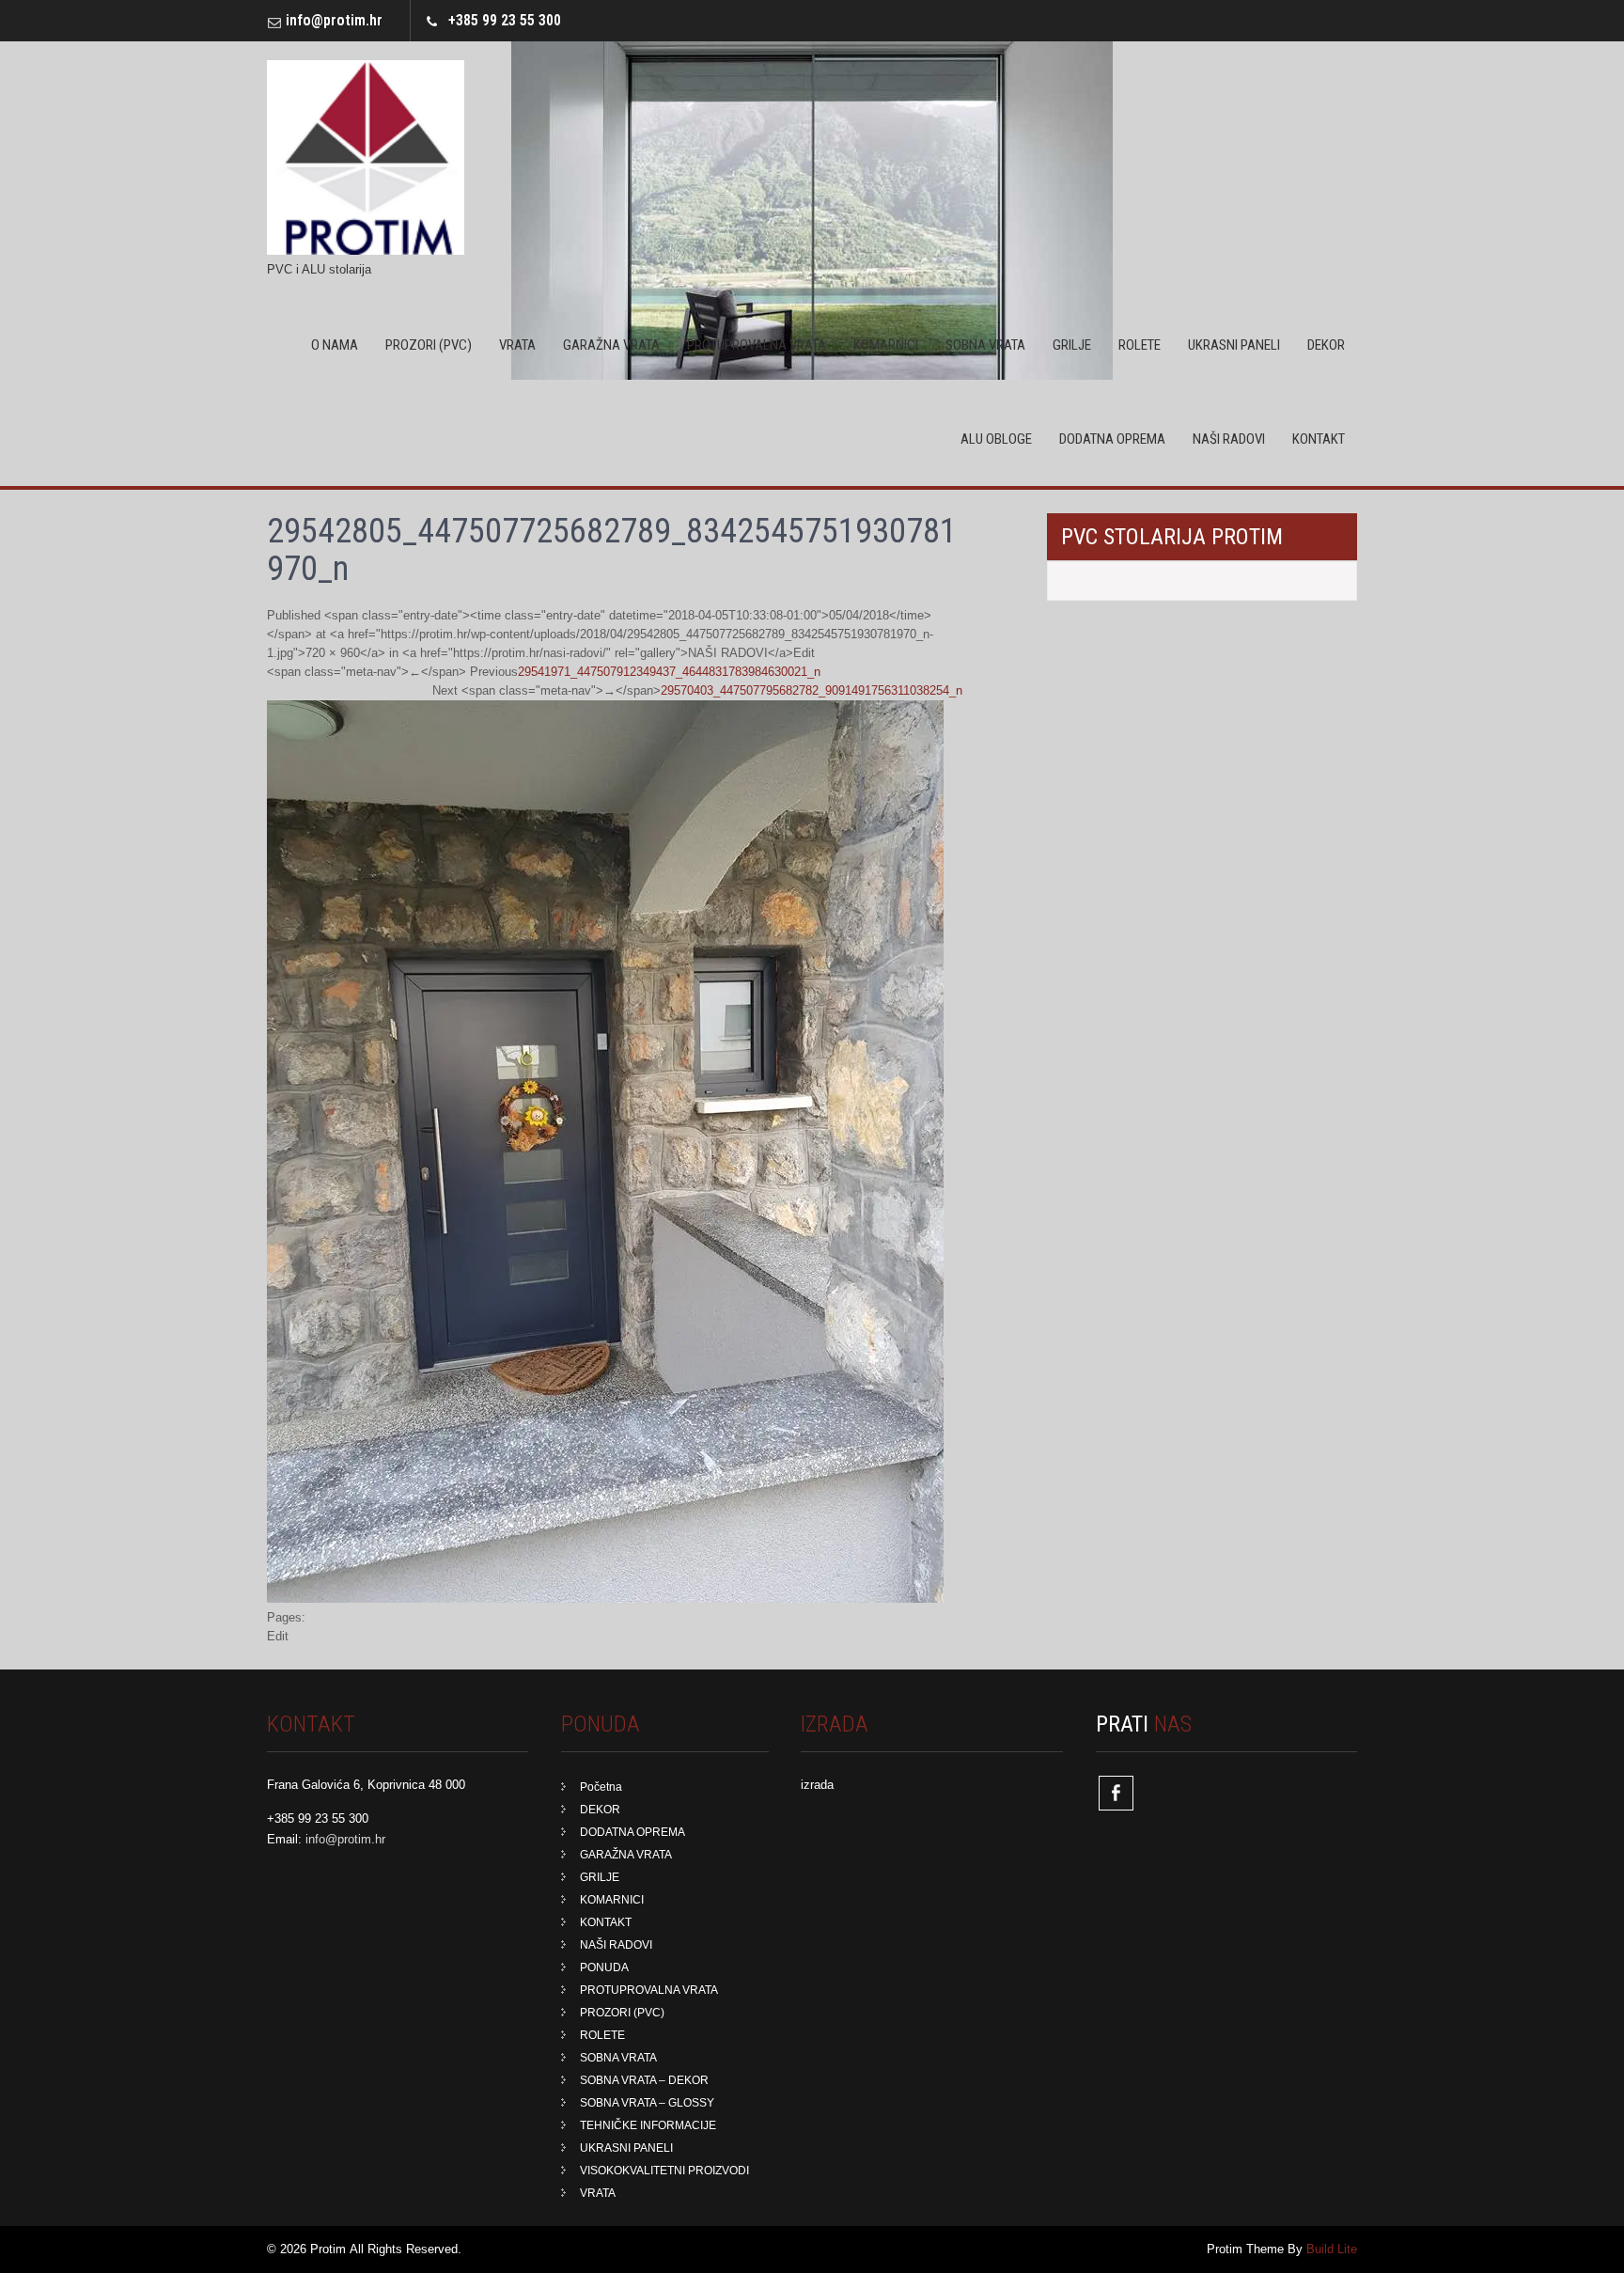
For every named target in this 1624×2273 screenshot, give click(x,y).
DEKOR (1326, 345)
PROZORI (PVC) (429, 345)
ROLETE (1140, 345)
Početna (601, 1787)
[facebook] (1116, 1793)
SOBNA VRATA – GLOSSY (647, 2103)
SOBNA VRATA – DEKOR (644, 2080)
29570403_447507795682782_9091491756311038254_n (812, 690)
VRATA (517, 345)
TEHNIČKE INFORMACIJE (648, 2125)
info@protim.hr (334, 20)
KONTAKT (1319, 439)
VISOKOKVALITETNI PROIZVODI (664, 2171)
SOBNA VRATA (985, 345)
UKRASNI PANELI (1234, 345)
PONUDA (604, 1967)
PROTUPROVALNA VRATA (757, 345)
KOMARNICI (886, 345)
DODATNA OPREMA (1112, 439)
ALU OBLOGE (996, 439)
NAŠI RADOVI (1229, 439)
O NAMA (335, 345)
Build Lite (1332, 2249)
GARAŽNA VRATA (611, 345)
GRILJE (1072, 345)
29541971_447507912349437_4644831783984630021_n (669, 672)
